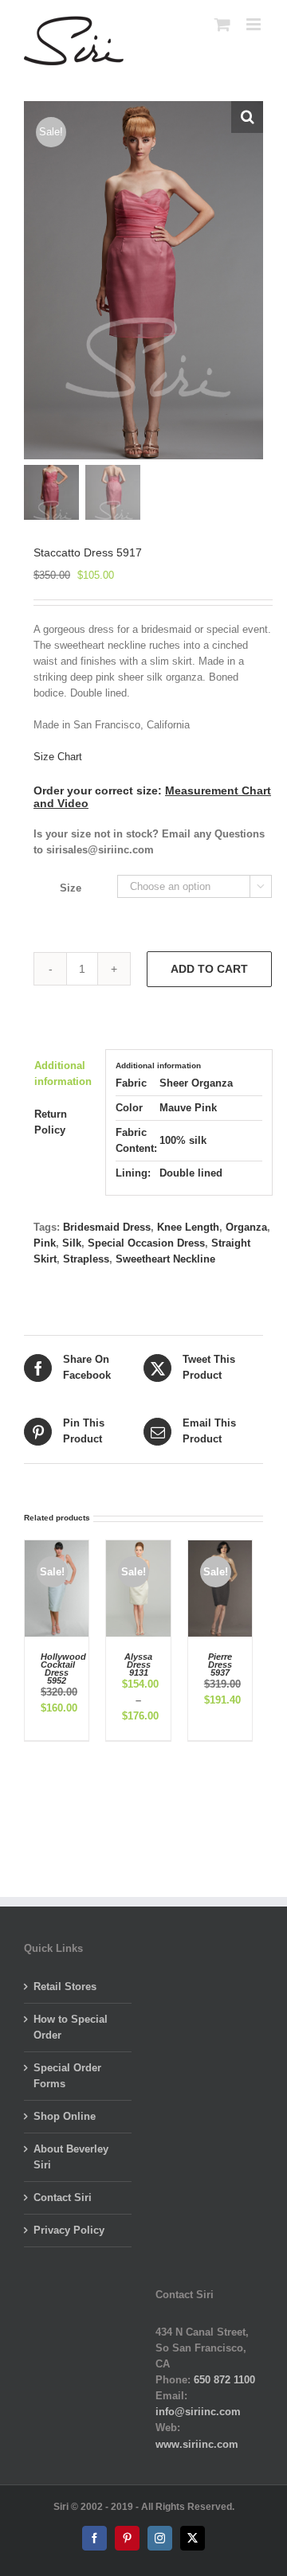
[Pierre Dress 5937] (220, 1548)
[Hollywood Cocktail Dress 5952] (57, 1548)
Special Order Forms (67, 2076)
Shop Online (65, 2116)
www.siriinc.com (197, 2444)
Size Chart (58, 757)
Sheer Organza (196, 1083)
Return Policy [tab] (51, 1122)
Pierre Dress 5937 (220, 1665)
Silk (72, 1243)
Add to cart (209, 969)
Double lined (191, 1173)
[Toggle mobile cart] (222, 24)
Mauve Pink (188, 1108)
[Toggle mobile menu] (255, 24)
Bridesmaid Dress (107, 1227)
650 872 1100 (224, 2380)
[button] (247, 117)
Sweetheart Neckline (165, 1259)
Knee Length (188, 1227)
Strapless (86, 1259)
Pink (45, 1243)
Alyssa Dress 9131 (138, 1665)
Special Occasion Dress (146, 1243)
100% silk (183, 1140)
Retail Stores (65, 1987)
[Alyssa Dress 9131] (138, 1548)
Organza (246, 1227)
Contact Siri (63, 2197)
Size (71, 888)
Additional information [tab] (63, 1073)
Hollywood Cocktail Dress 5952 (63, 1669)
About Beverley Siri (71, 2157)
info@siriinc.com (198, 2412)
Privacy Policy (69, 2230)
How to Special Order (71, 2027)
